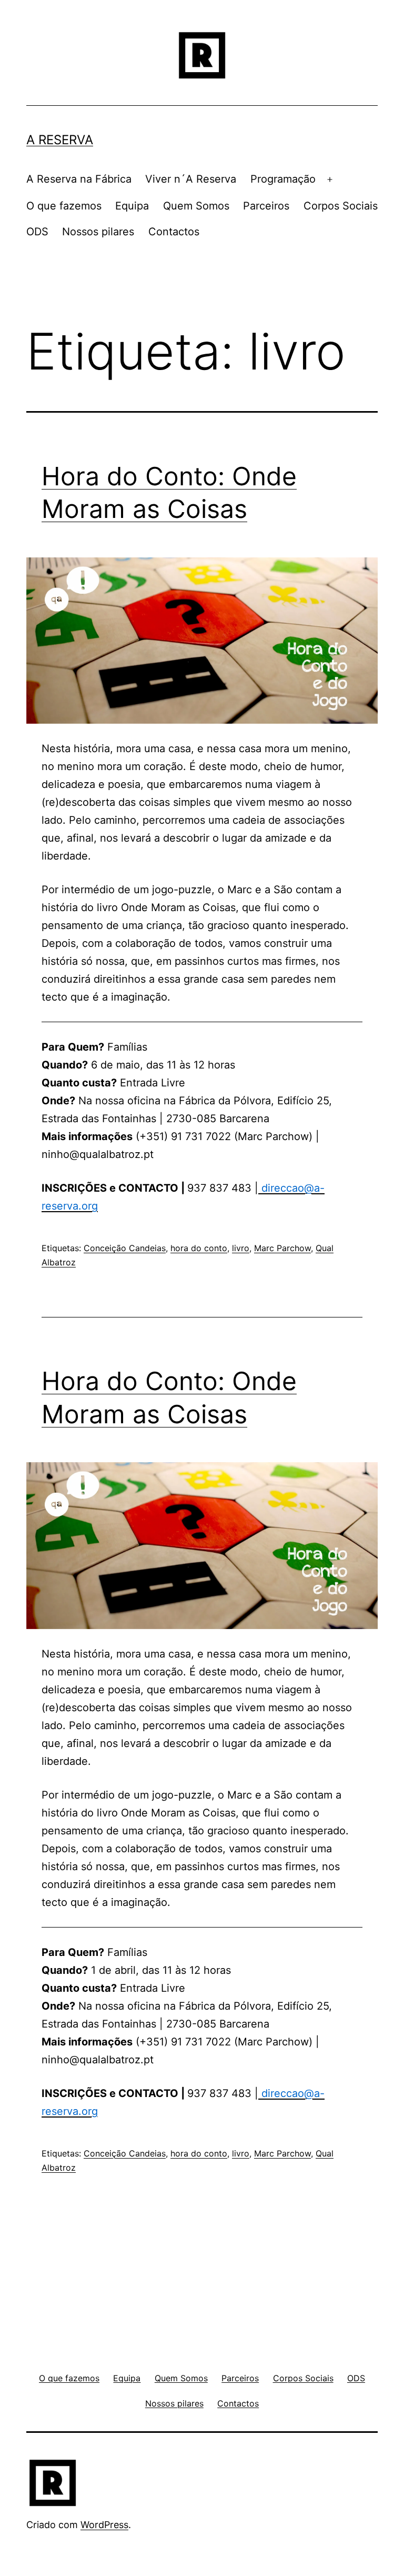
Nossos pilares (98, 232)
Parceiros (266, 206)
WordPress (104, 2525)
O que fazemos (64, 206)
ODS (37, 232)
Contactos (174, 232)
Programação (283, 179)
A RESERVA (60, 140)
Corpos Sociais (341, 206)
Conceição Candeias (125, 1248)
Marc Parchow (282, 1248)
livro (241, 1248)
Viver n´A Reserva (191, 179)
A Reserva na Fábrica (79, 179)
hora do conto (199, 1248)
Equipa (132, 206)
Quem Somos (196, 206)
